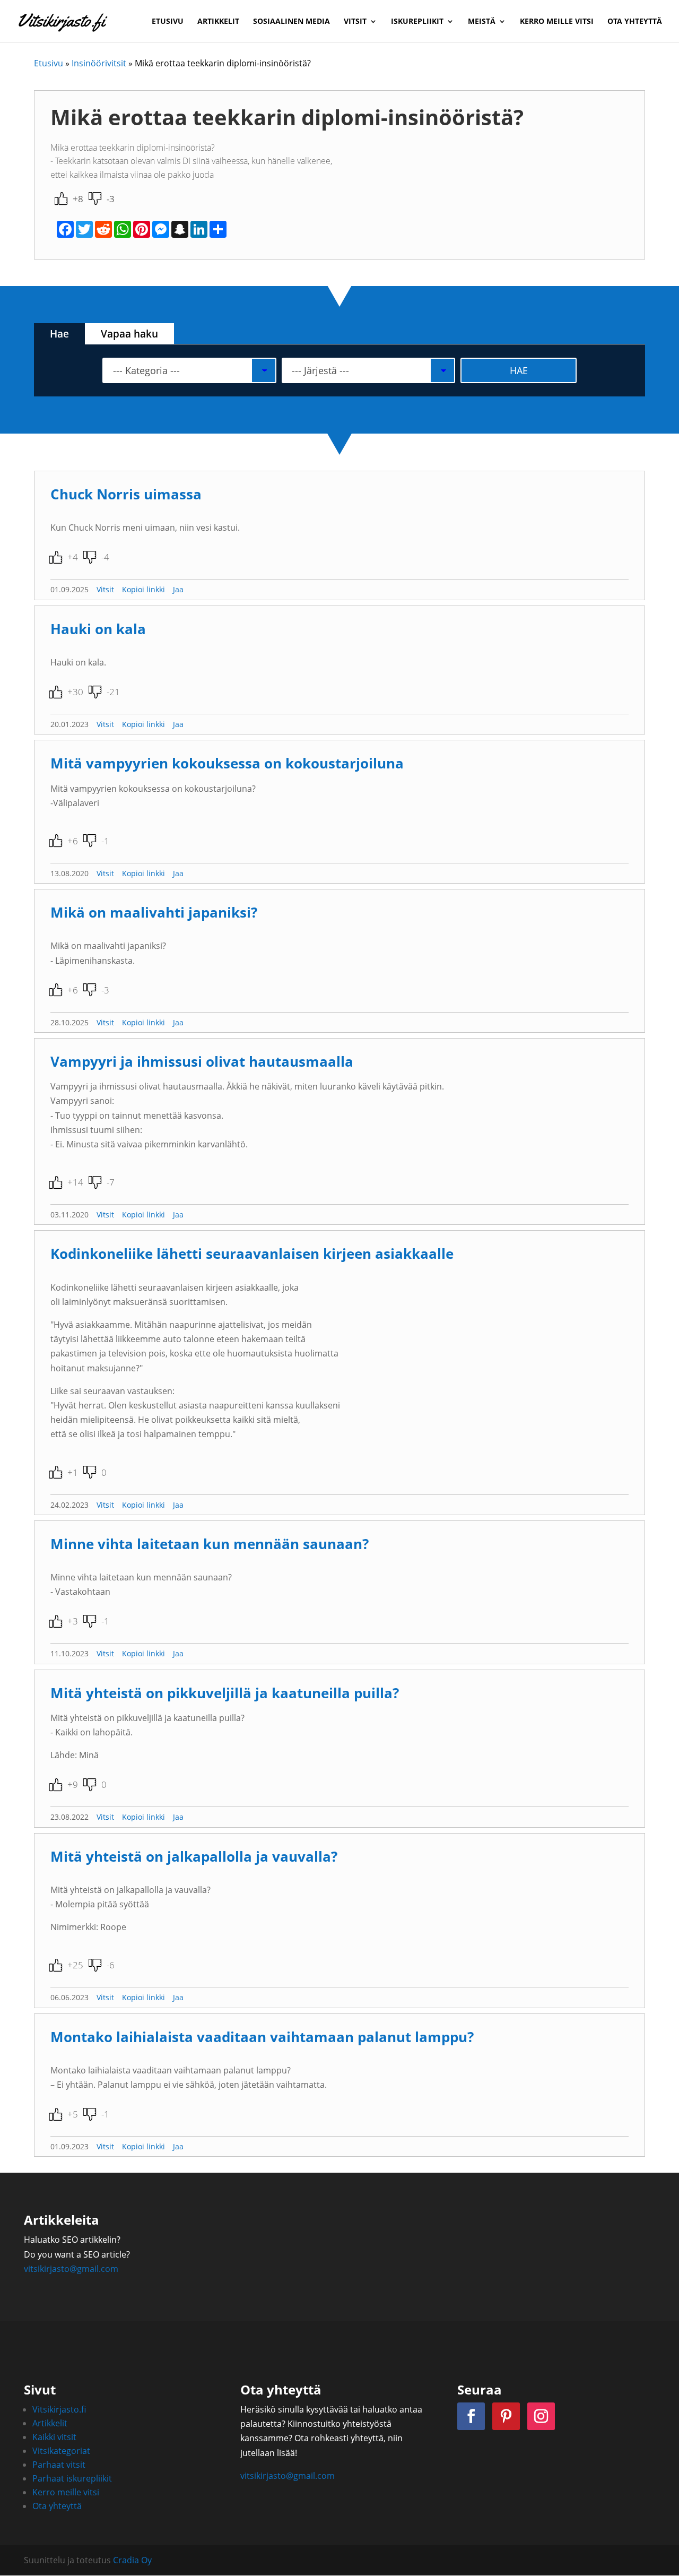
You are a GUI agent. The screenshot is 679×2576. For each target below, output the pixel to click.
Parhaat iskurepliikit (72, 2478)
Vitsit (355, 22)
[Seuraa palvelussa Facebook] (471, 2416)
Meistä (482, 22)
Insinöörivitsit (99, 63)
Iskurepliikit (417, 22)
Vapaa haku (129, 334)
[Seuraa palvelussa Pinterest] (506, 2416)
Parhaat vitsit (59, 2465)
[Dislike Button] (95, 198)
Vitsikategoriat (61, 2451)
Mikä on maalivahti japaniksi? (154, 913)
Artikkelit (218, 22)
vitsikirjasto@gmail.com (71, 2269)
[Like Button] (61, 198)
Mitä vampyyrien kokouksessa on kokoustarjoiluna (227, 763)
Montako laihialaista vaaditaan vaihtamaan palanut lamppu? (262, 2037)
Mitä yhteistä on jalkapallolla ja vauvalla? (194, 1857)
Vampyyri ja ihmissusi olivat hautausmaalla (202, 1062)
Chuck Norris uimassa (126, 494)
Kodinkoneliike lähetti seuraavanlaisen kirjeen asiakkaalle (252, 1254)
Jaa (178, 589)
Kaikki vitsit (54, 2437)
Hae (59, 334)
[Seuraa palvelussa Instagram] (541, 2416)
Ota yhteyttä (635, 22)
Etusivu (168, 22)
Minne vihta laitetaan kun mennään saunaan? (210, 1544)
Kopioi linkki (143, 589)
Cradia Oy (132, 2560)
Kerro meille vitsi (557, 22)
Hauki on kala (98, 629)
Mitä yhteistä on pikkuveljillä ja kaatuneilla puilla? (225, 1693)
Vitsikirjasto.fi (59, 2409)
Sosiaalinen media (291, 22)
